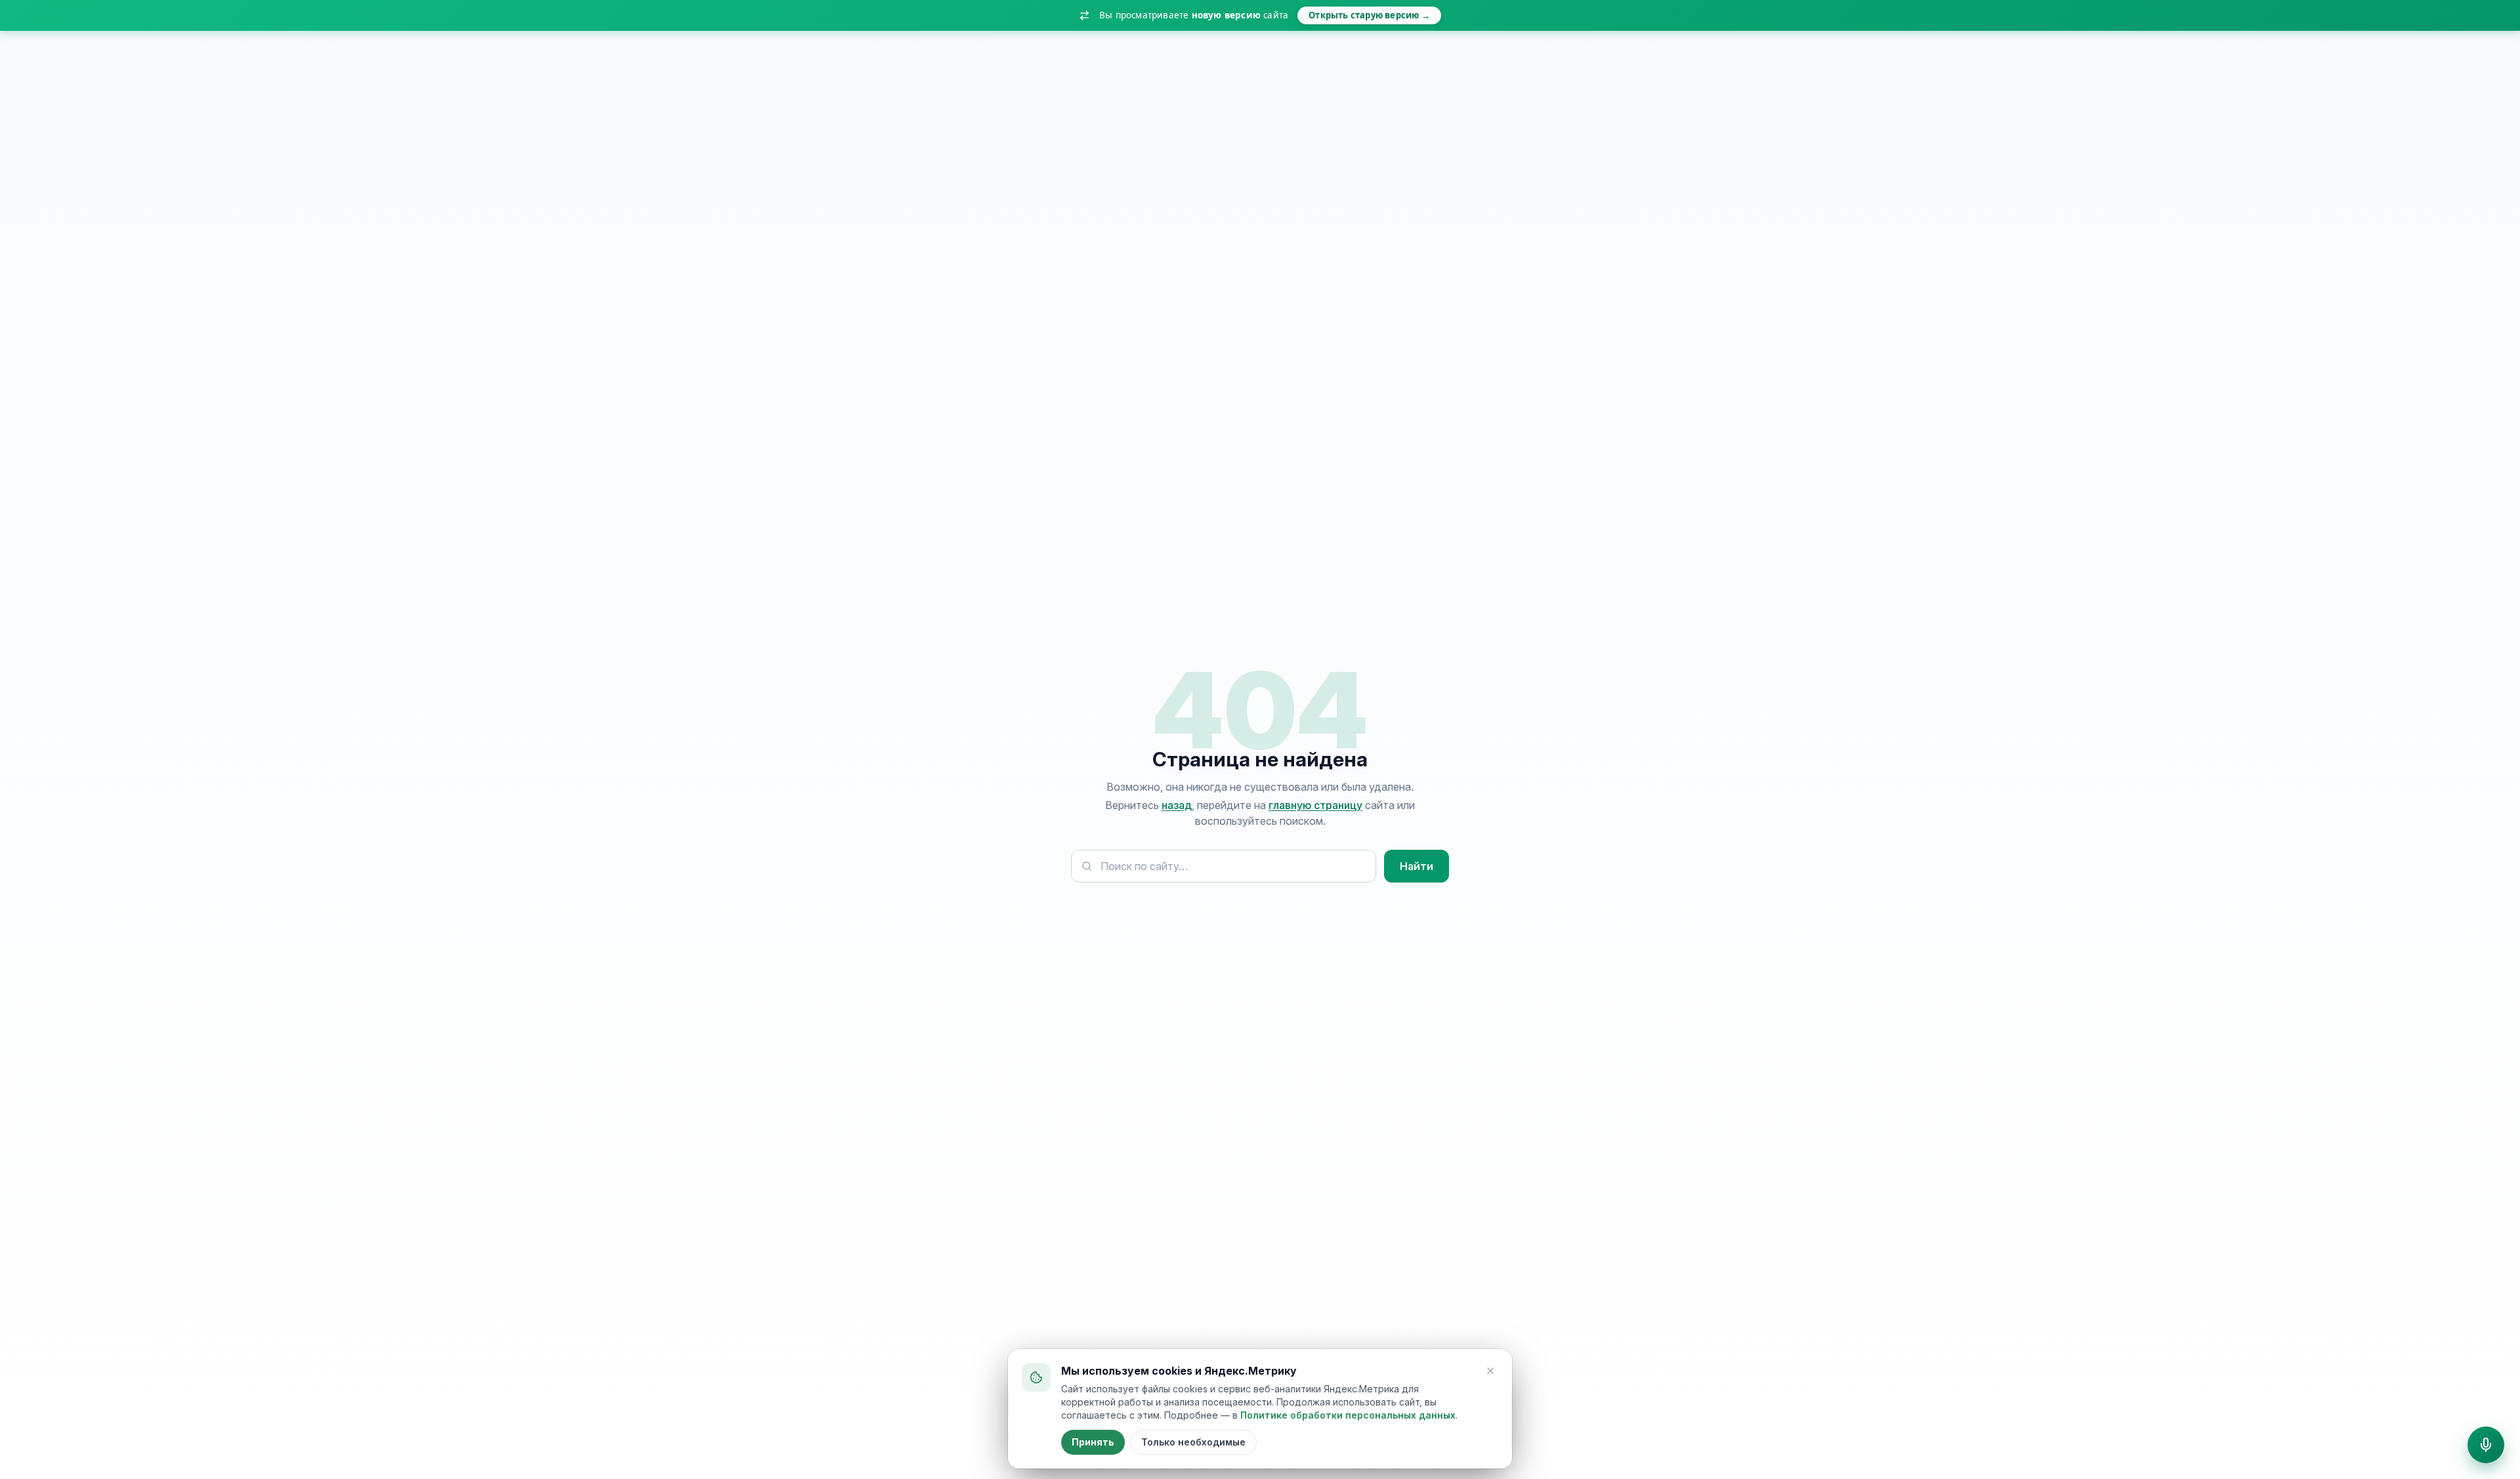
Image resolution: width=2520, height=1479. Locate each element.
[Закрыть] (1490, 1371)
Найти (1417, 866)
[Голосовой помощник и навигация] (2486, 1445)
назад (1177, 805)
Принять (1093, 1442)
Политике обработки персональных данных (1348, 1415)
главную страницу (1315, 805)
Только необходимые (1193, 1442)
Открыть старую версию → (1369, 15)
